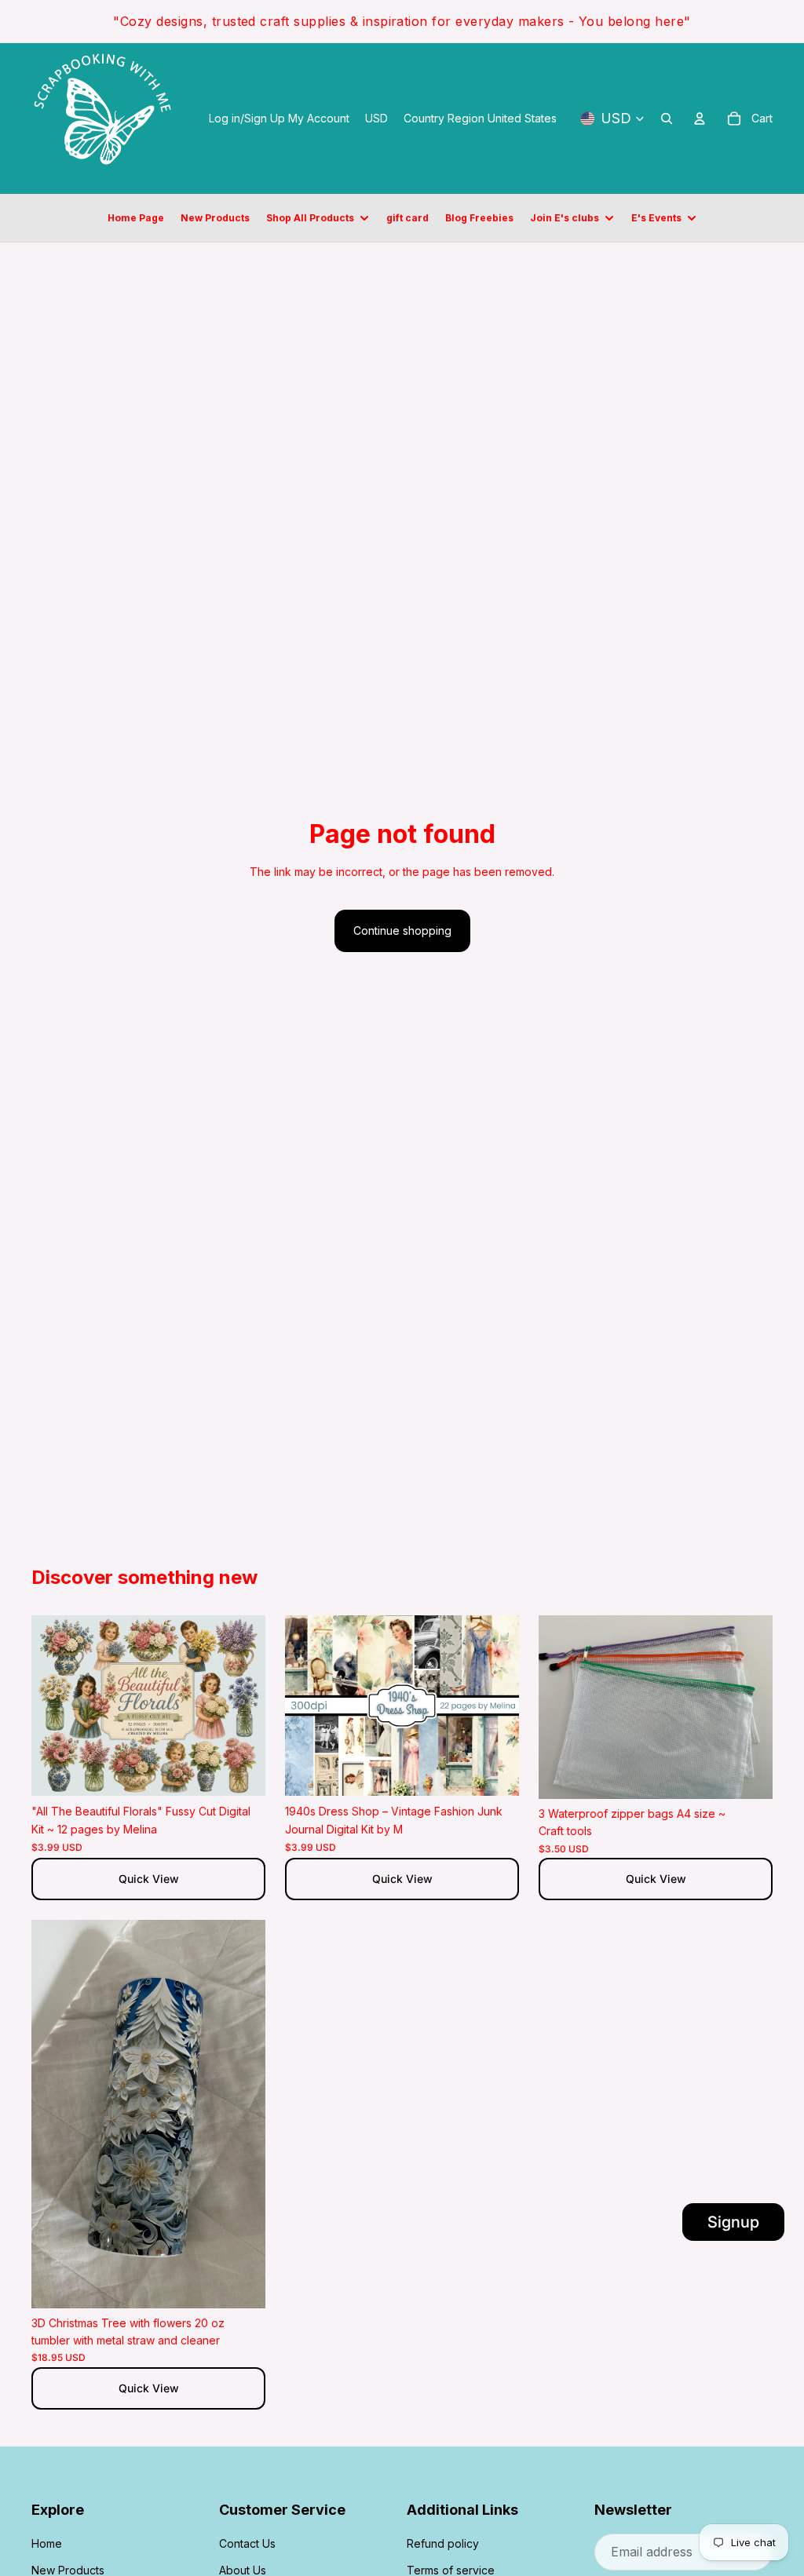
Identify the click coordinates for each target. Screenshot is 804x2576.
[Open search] (667, 119)
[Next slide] (242, 1706)
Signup (733, 2222)
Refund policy (443, 2543)
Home (47, 2543)
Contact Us (247, 2543)
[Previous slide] (55, 1706)
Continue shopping (402, 930)
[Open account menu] (700, 119)
